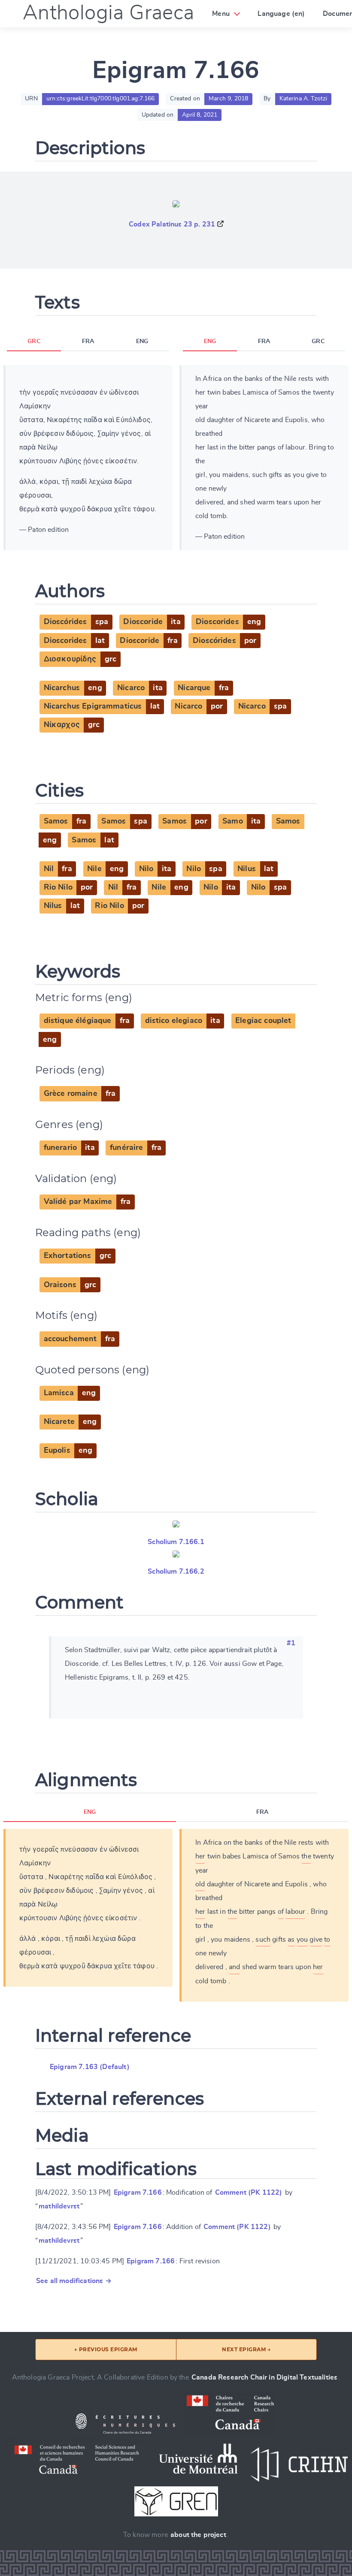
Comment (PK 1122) (249, 2193)
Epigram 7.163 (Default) (90, 2067)
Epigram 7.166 (138, 2193)
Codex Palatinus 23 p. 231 (172, 224)
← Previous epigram (106, 2349)
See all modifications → (74, 2281)
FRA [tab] (88, 341)
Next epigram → (246, 2349)
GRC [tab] (34, 341)
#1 (291, 1643)
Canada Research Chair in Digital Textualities (264, 2377)
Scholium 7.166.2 (176, 1572)
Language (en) (281, 14)
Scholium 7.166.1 (176, 1542)
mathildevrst (59, 2206)
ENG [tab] (142, 341)
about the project (198, 2535)
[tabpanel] (88, 458)
